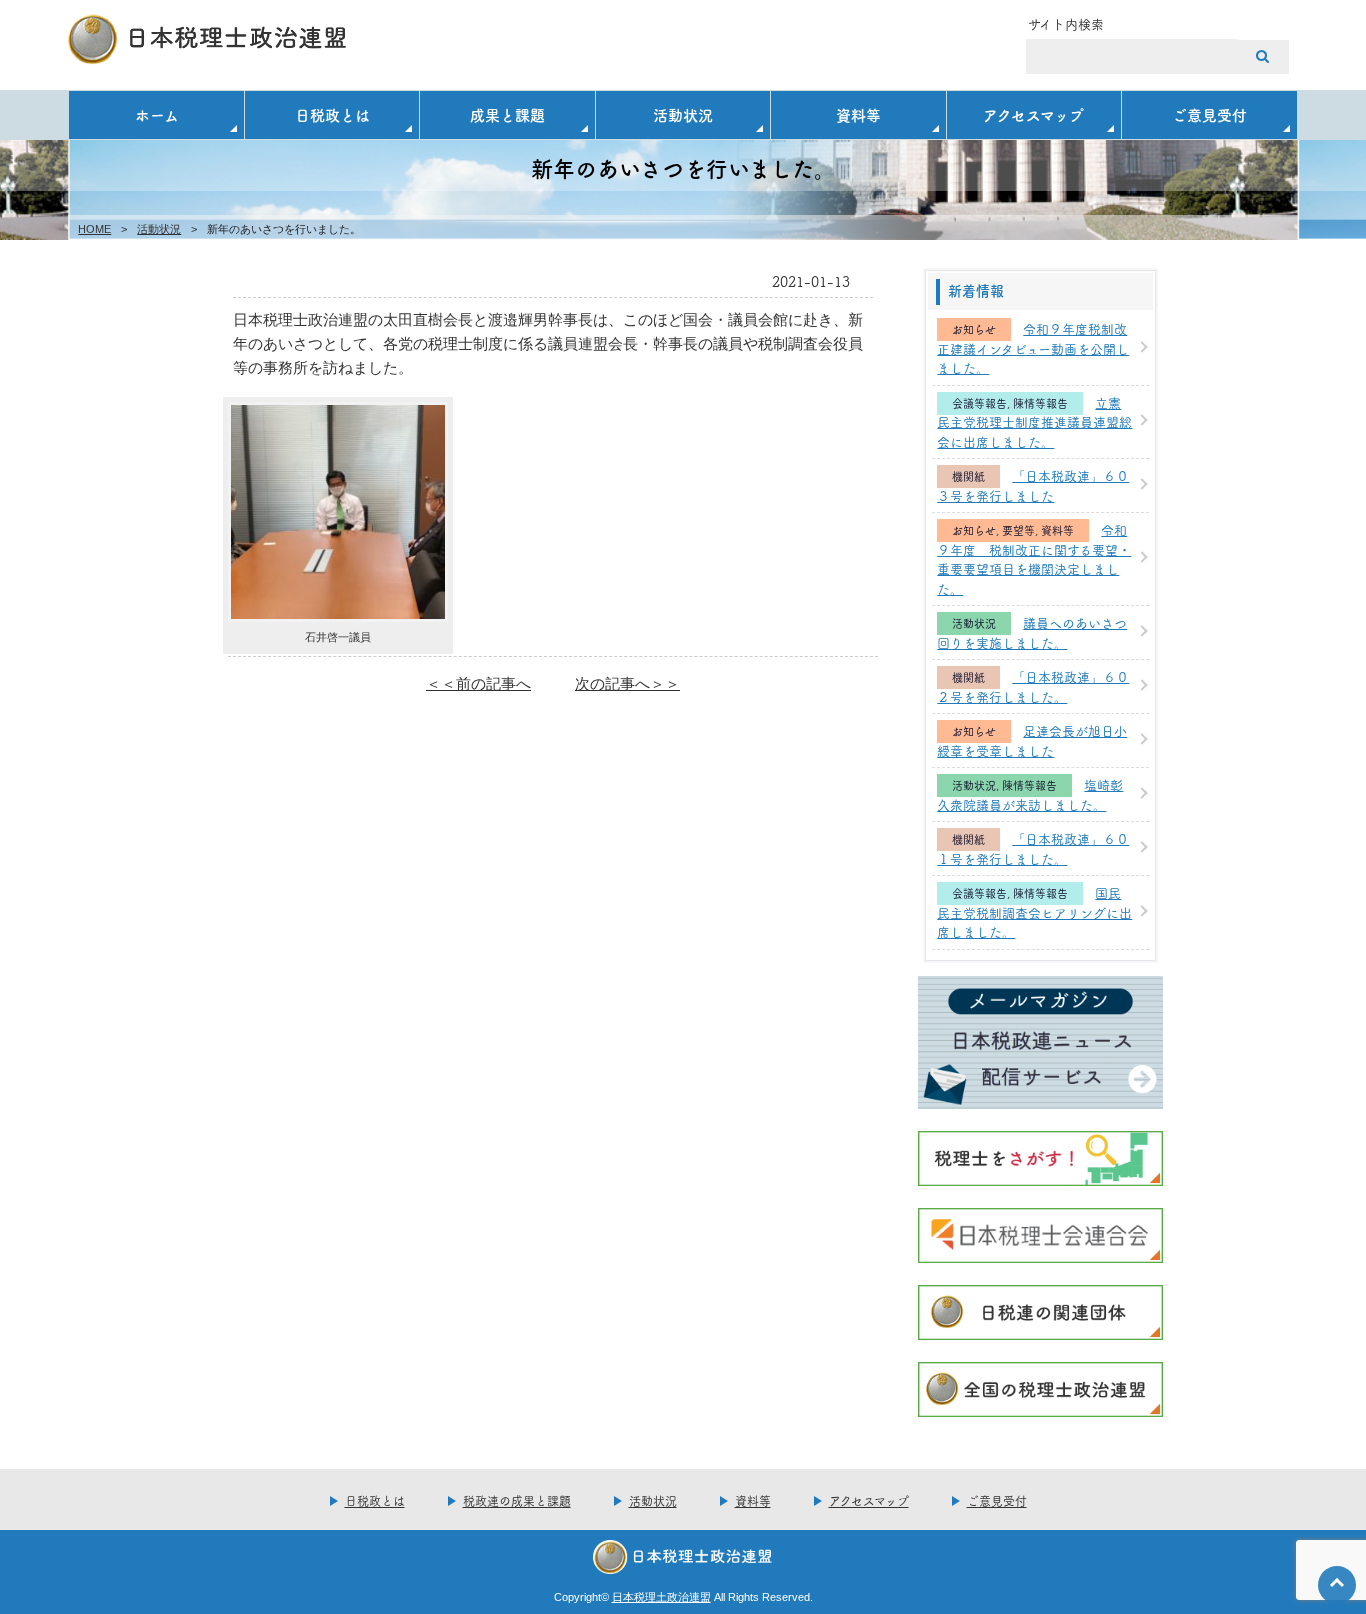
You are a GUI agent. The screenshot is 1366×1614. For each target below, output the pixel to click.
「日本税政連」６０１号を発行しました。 (1033, 848)
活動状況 (683, 114)
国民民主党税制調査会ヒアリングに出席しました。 (1034, 911)
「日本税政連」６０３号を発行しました (1033, 485)
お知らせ (974, 329)
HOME (94, 229)
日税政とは (332, 114)
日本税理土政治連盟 (661, 1597)
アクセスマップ (1033, 114)
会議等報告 (979, 403)
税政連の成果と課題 (517, 1500)
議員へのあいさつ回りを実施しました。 (1032, 632)
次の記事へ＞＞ (627, 683)
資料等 (858, 114)
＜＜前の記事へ (478, 683)
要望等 (1018, 530)
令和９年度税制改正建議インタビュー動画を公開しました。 (1033, 347)
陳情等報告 (1040, 403)
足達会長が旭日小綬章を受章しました (1032, 740)
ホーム (157, 114)
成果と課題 (507, 114)
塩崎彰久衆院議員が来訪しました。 (1030, 794)
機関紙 (968, 476)
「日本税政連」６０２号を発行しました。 (1033, 686)
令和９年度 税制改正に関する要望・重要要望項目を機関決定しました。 (1034, 558)
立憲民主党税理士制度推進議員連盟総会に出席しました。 (1034, 421)
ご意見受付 (1209, 114)
